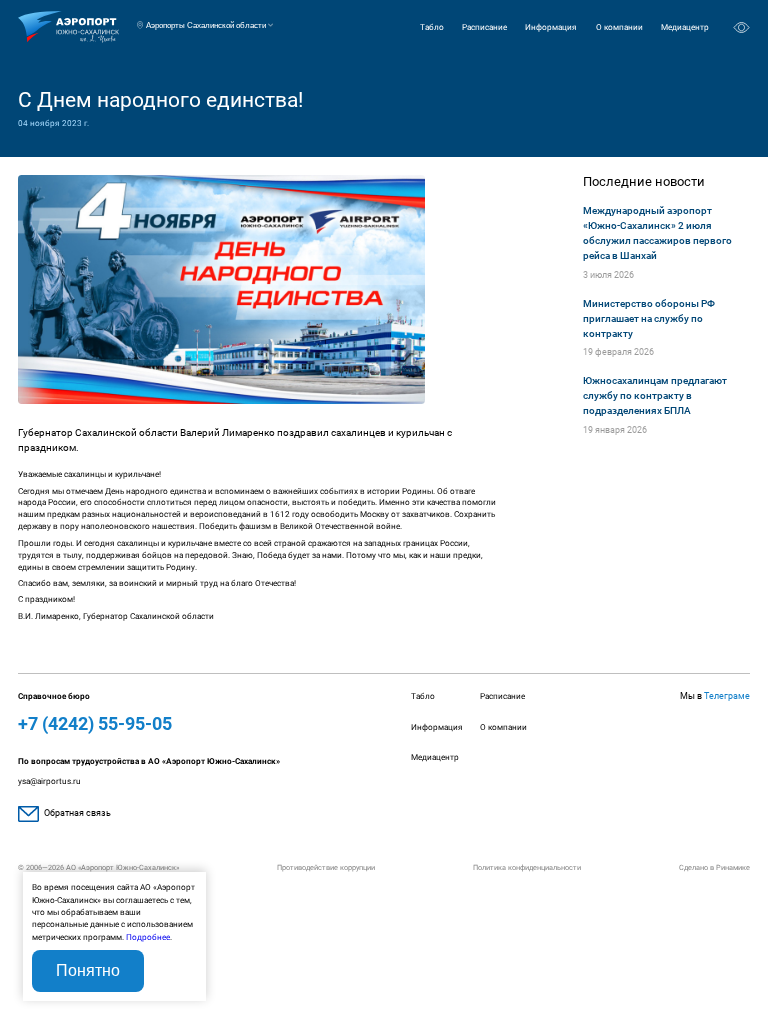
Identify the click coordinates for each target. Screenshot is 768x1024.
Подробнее (148, 937)
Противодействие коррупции (326, 867)
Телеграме (727, 696)
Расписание (484, 27)
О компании (619, 27)
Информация (551, 27)
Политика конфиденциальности (527, 867)
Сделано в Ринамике (714, 867)
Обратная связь (77, 813)
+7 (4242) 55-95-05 (95, 723)
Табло (432, 27)
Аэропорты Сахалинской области (206, 25)
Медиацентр (685, 27)
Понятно (88, 970)
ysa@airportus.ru (49, 781)
